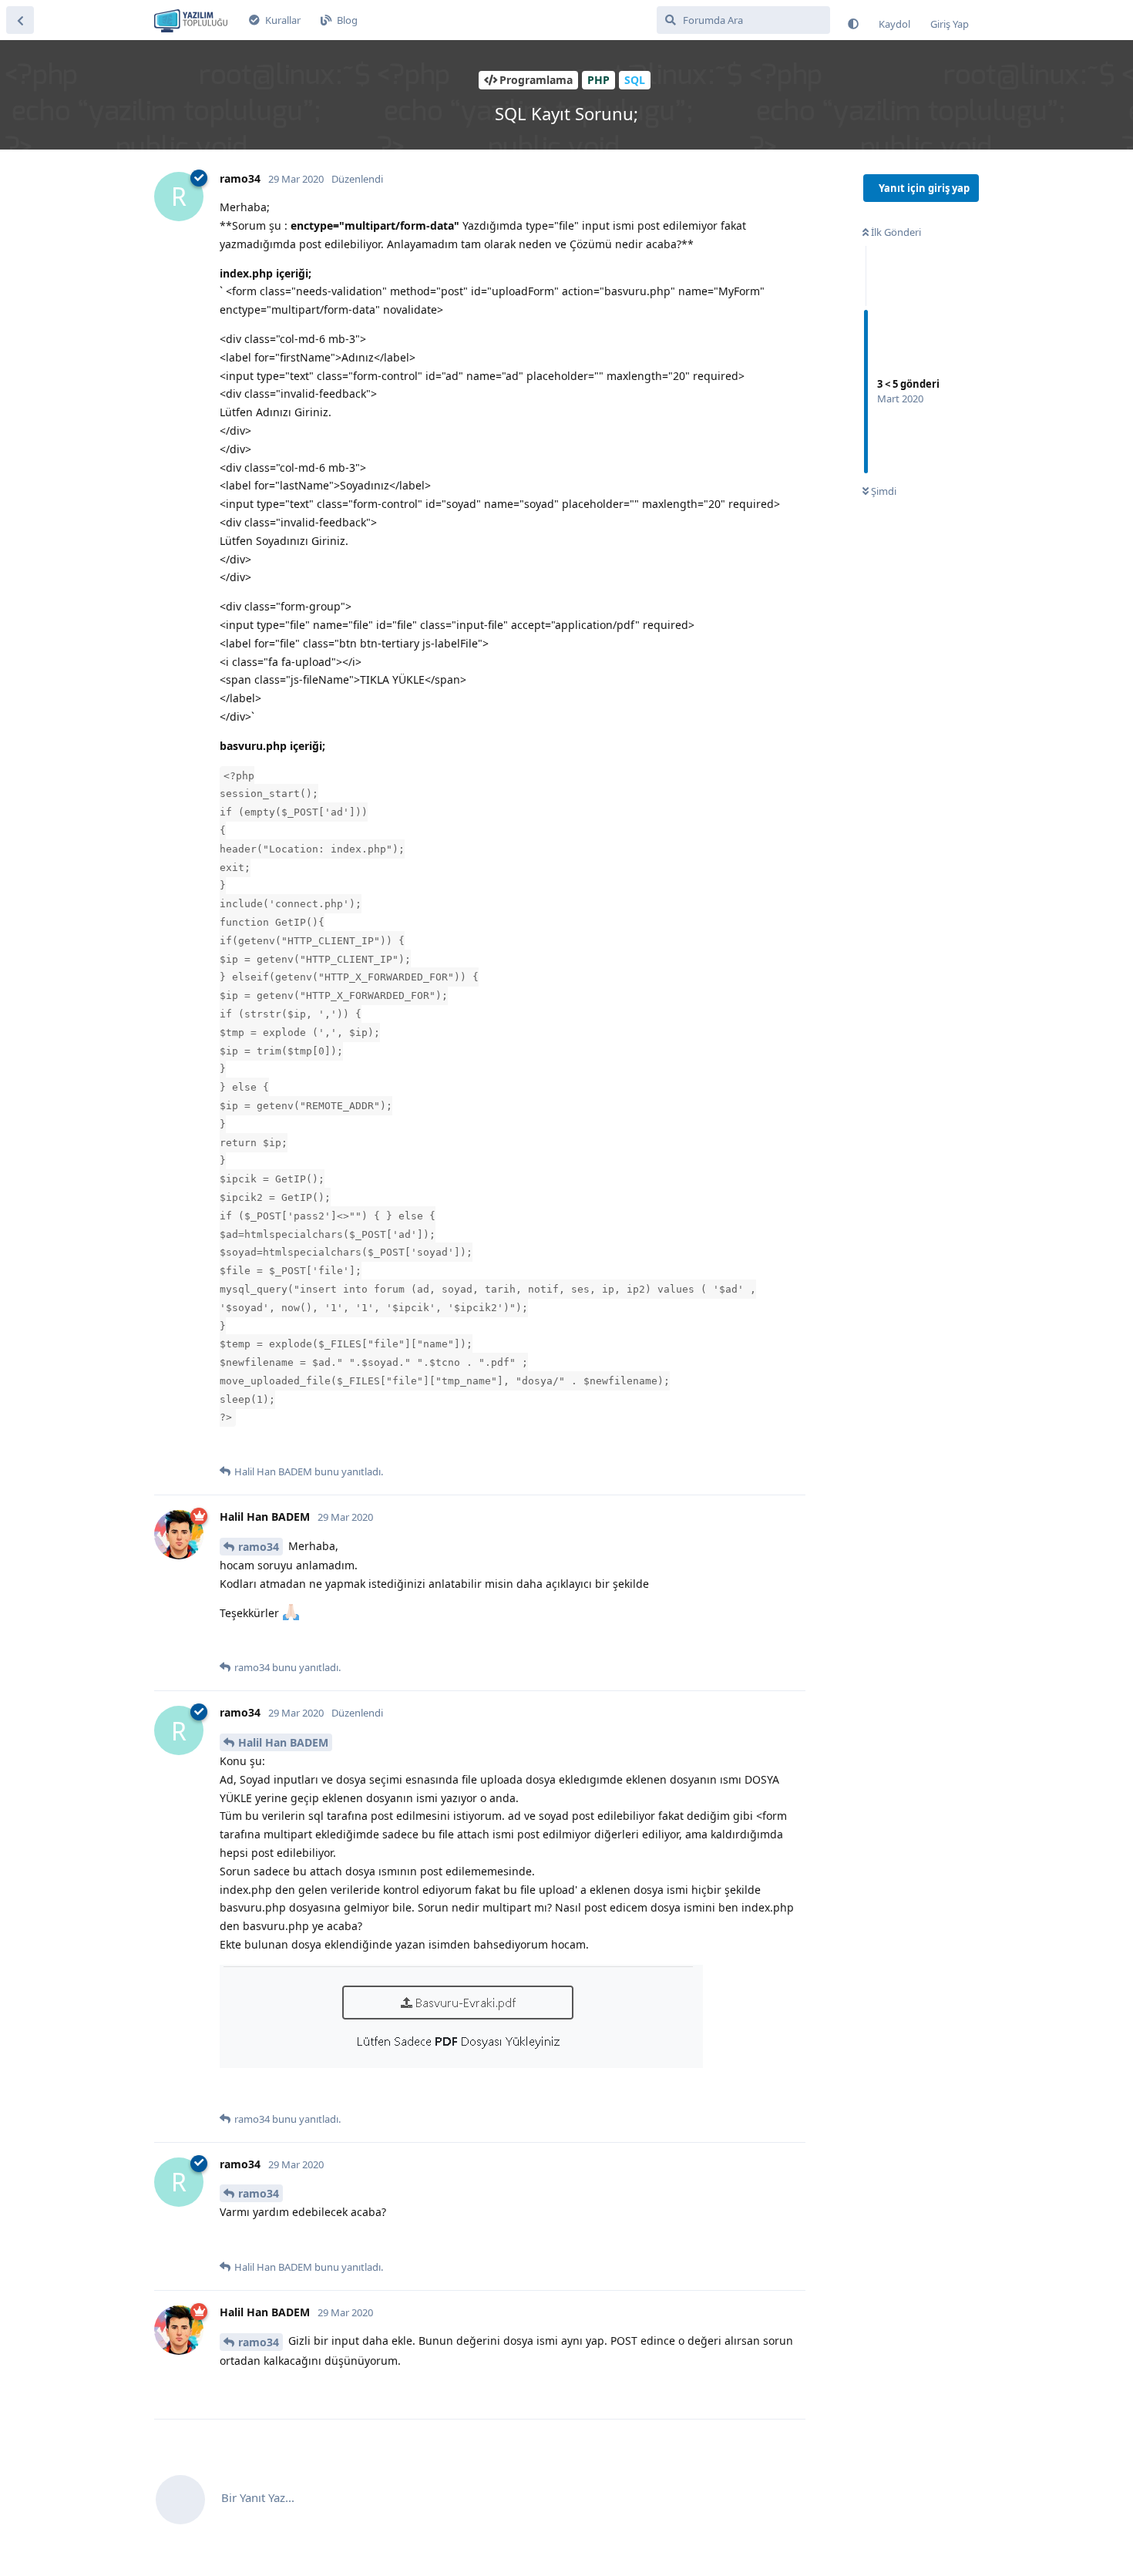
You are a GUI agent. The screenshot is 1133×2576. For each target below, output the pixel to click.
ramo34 (259, 1547)
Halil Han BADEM (283, 1742)
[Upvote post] (229, 1447)
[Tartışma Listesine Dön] (20, 20)
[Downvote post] (261, 1447)
